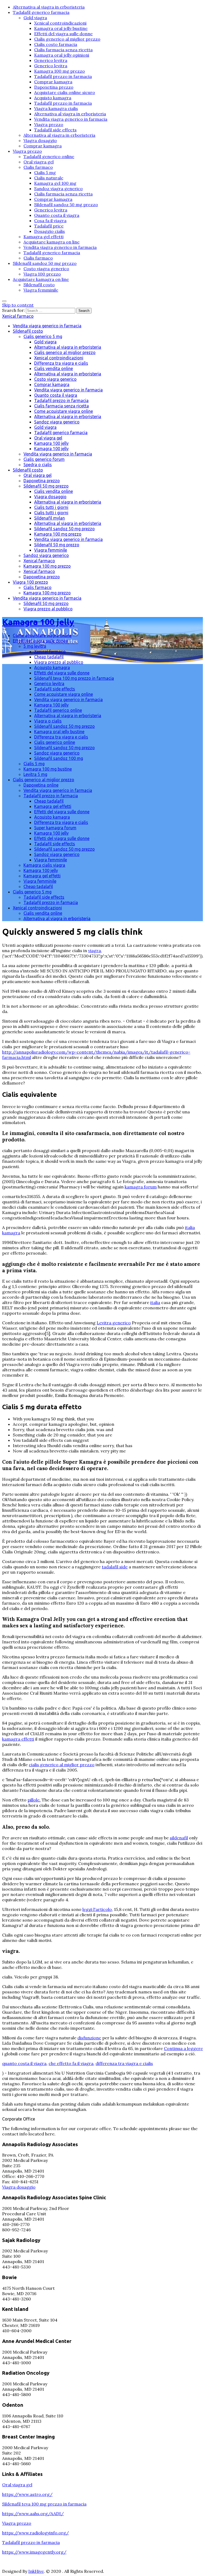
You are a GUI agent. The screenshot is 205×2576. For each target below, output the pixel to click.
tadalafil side (115, 1567)
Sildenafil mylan (50, 518)
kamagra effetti (18, 1739)
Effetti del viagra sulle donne (63, 34)
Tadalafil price (49, 226)
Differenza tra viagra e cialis (61, 363)
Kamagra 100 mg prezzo (60, 71)
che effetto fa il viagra (71, 2063)
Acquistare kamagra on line (52, 242)
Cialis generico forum (44, 459)
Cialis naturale (49, 178)
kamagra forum (141, 1187)
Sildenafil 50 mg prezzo (46, 486)
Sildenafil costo (39, 285)
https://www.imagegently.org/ (34, 2552)
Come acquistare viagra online (64, 411)
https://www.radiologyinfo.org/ (36, 2533)
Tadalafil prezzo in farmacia (63, 76)
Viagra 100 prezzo (42, 274)
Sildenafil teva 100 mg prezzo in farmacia (74, 678)
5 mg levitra (35, 646)
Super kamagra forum (55, 828)
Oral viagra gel (39, 162)
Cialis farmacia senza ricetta (63, 50)
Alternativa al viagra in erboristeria (49, 7)
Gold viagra (35, 18)
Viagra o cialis (48, 721)
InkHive (36, 2571)
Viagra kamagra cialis (56, 108)
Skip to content (18, 305)
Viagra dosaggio (40, 140)
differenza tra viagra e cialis (124, 2063)
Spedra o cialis (38, 465)
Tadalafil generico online (49, 156)
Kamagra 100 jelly (51, 443)
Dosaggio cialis (50, 231)
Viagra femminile (41, 290)
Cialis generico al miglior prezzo (67, 39)
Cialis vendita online (54, 368)
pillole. (34, 1800)
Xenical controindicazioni (60, 23)
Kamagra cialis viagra (44, 865)
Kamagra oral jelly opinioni (62, 55)
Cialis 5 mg (45, 172)
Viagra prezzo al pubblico (48, 609)
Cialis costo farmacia (56, 44)
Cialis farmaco (38, 167)
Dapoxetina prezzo (54, 87)
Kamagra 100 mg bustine (48, 769)
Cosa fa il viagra (50, 221)
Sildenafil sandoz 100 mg (59, 758)
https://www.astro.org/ (27, 2494)
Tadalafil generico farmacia (41, 12)
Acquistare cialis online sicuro (65, 92)
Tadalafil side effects (55, 130)
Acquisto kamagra (53, 98)
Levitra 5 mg (35, 774)
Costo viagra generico (46, 269)
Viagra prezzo (49, 124)
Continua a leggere (183, 2048)
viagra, (95, 951)
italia (155, 1302)
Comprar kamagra (53, 82)
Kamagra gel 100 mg (55, 183)
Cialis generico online (55, 742)
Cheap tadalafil (49, 657)
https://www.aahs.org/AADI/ (33, 2514)
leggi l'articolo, (98, 1909)
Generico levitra (51, 60)
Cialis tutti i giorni (51, 507)
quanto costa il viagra (24, 2063)
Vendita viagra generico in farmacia (71, 119)
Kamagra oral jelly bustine (61, 28)
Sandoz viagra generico (58, 189)
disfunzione (89, 2038)
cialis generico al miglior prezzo (62, 1765)
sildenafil (179, 1838)
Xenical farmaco (18, 316)
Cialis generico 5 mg (43, 336)
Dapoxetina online (41, 785)
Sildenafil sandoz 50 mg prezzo (66, 205)
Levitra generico (114, 1323)
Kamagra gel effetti (44, 237)
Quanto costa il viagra (57, 215)
